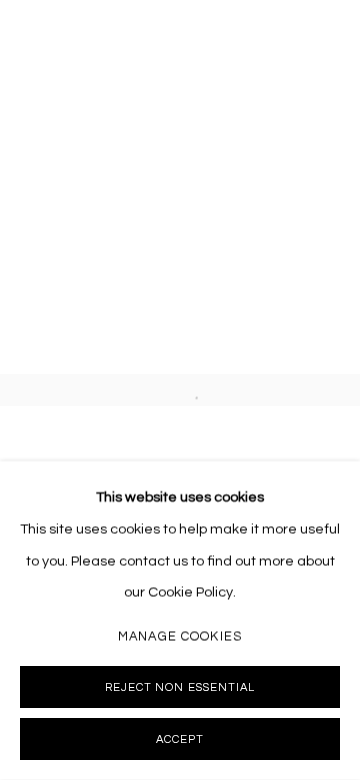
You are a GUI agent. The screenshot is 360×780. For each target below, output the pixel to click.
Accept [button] (180, 739)
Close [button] (325, 35)
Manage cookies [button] (180, 636)
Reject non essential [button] (179, 687)
